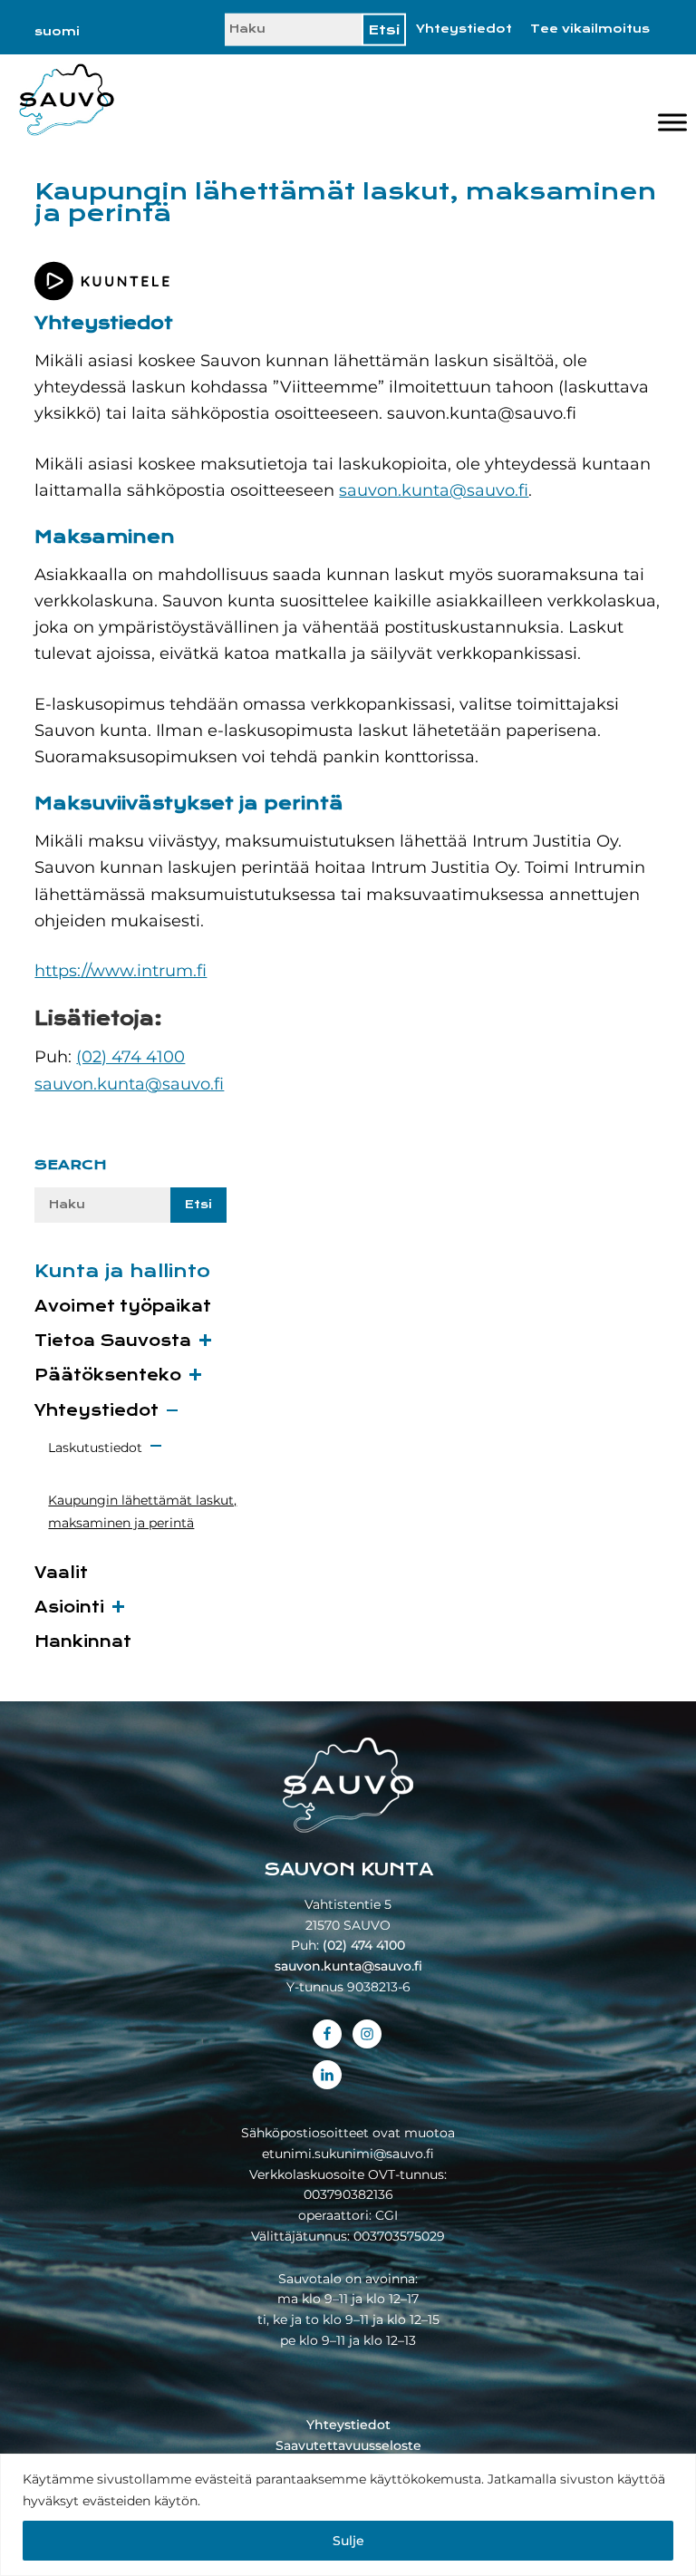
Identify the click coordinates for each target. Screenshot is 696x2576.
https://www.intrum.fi (121, 971)
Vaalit (61, 1573)
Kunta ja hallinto (122, 1271)
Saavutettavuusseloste (348, 2445)
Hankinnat (83, 1642)
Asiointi (69, 1608)
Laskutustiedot (95, 1448)
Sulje (348, 2541)
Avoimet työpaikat (123, 1307)
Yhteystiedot (464, 29)
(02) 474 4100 (130, 1057)
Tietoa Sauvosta (113, 1341)
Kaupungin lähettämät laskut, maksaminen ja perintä (142, 1511)
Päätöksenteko (108, 1375)
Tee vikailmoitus (590, 29)
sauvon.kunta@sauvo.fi (434, 490)
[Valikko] (672, 123)
